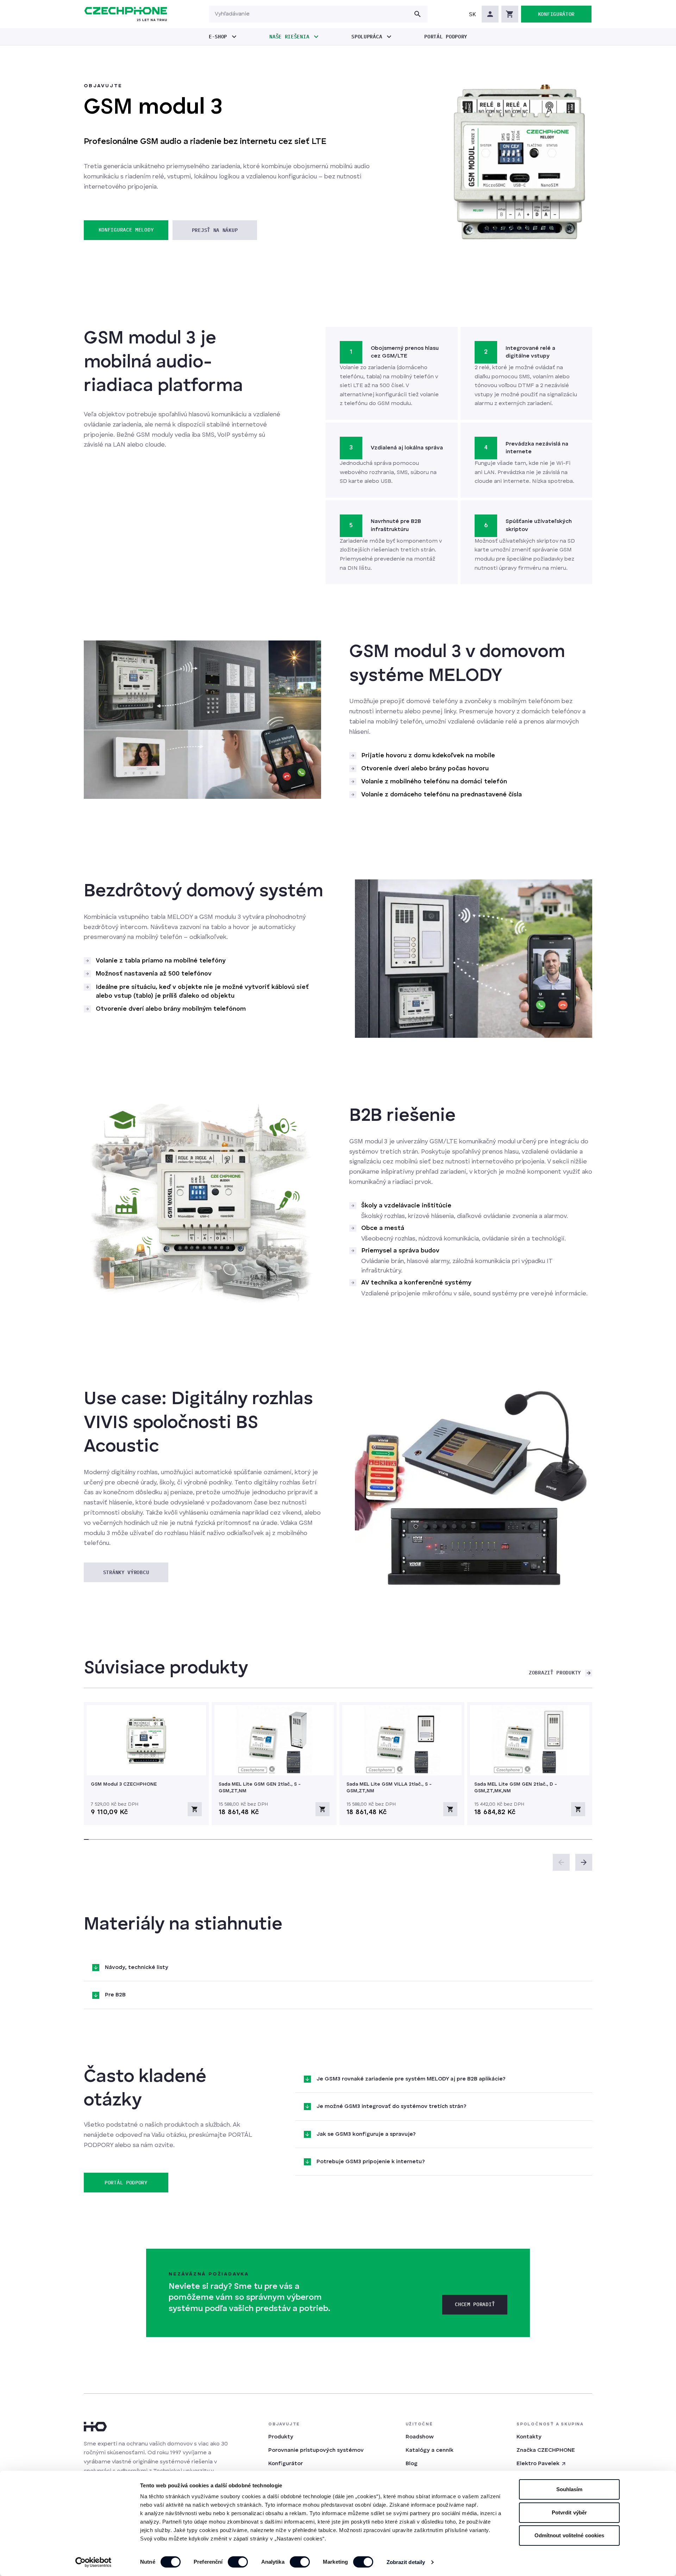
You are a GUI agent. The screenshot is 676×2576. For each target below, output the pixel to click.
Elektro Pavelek (538, 2464)
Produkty (281, 2437)
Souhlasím (569, 2489)
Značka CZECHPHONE (546, 2450)
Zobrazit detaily (406, 2562)
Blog (412, 2464)
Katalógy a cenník (430, 2450)
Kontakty (529, 2437)
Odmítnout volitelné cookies (569, 2535)
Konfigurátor (286, 2464)
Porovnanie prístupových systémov (316, 2450)
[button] (472, 14)
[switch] (238, 2562)
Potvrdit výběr (569, 2512)
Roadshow (420, 2437)
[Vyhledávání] (418, 14)
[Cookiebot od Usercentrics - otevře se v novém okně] (93, 2562)
